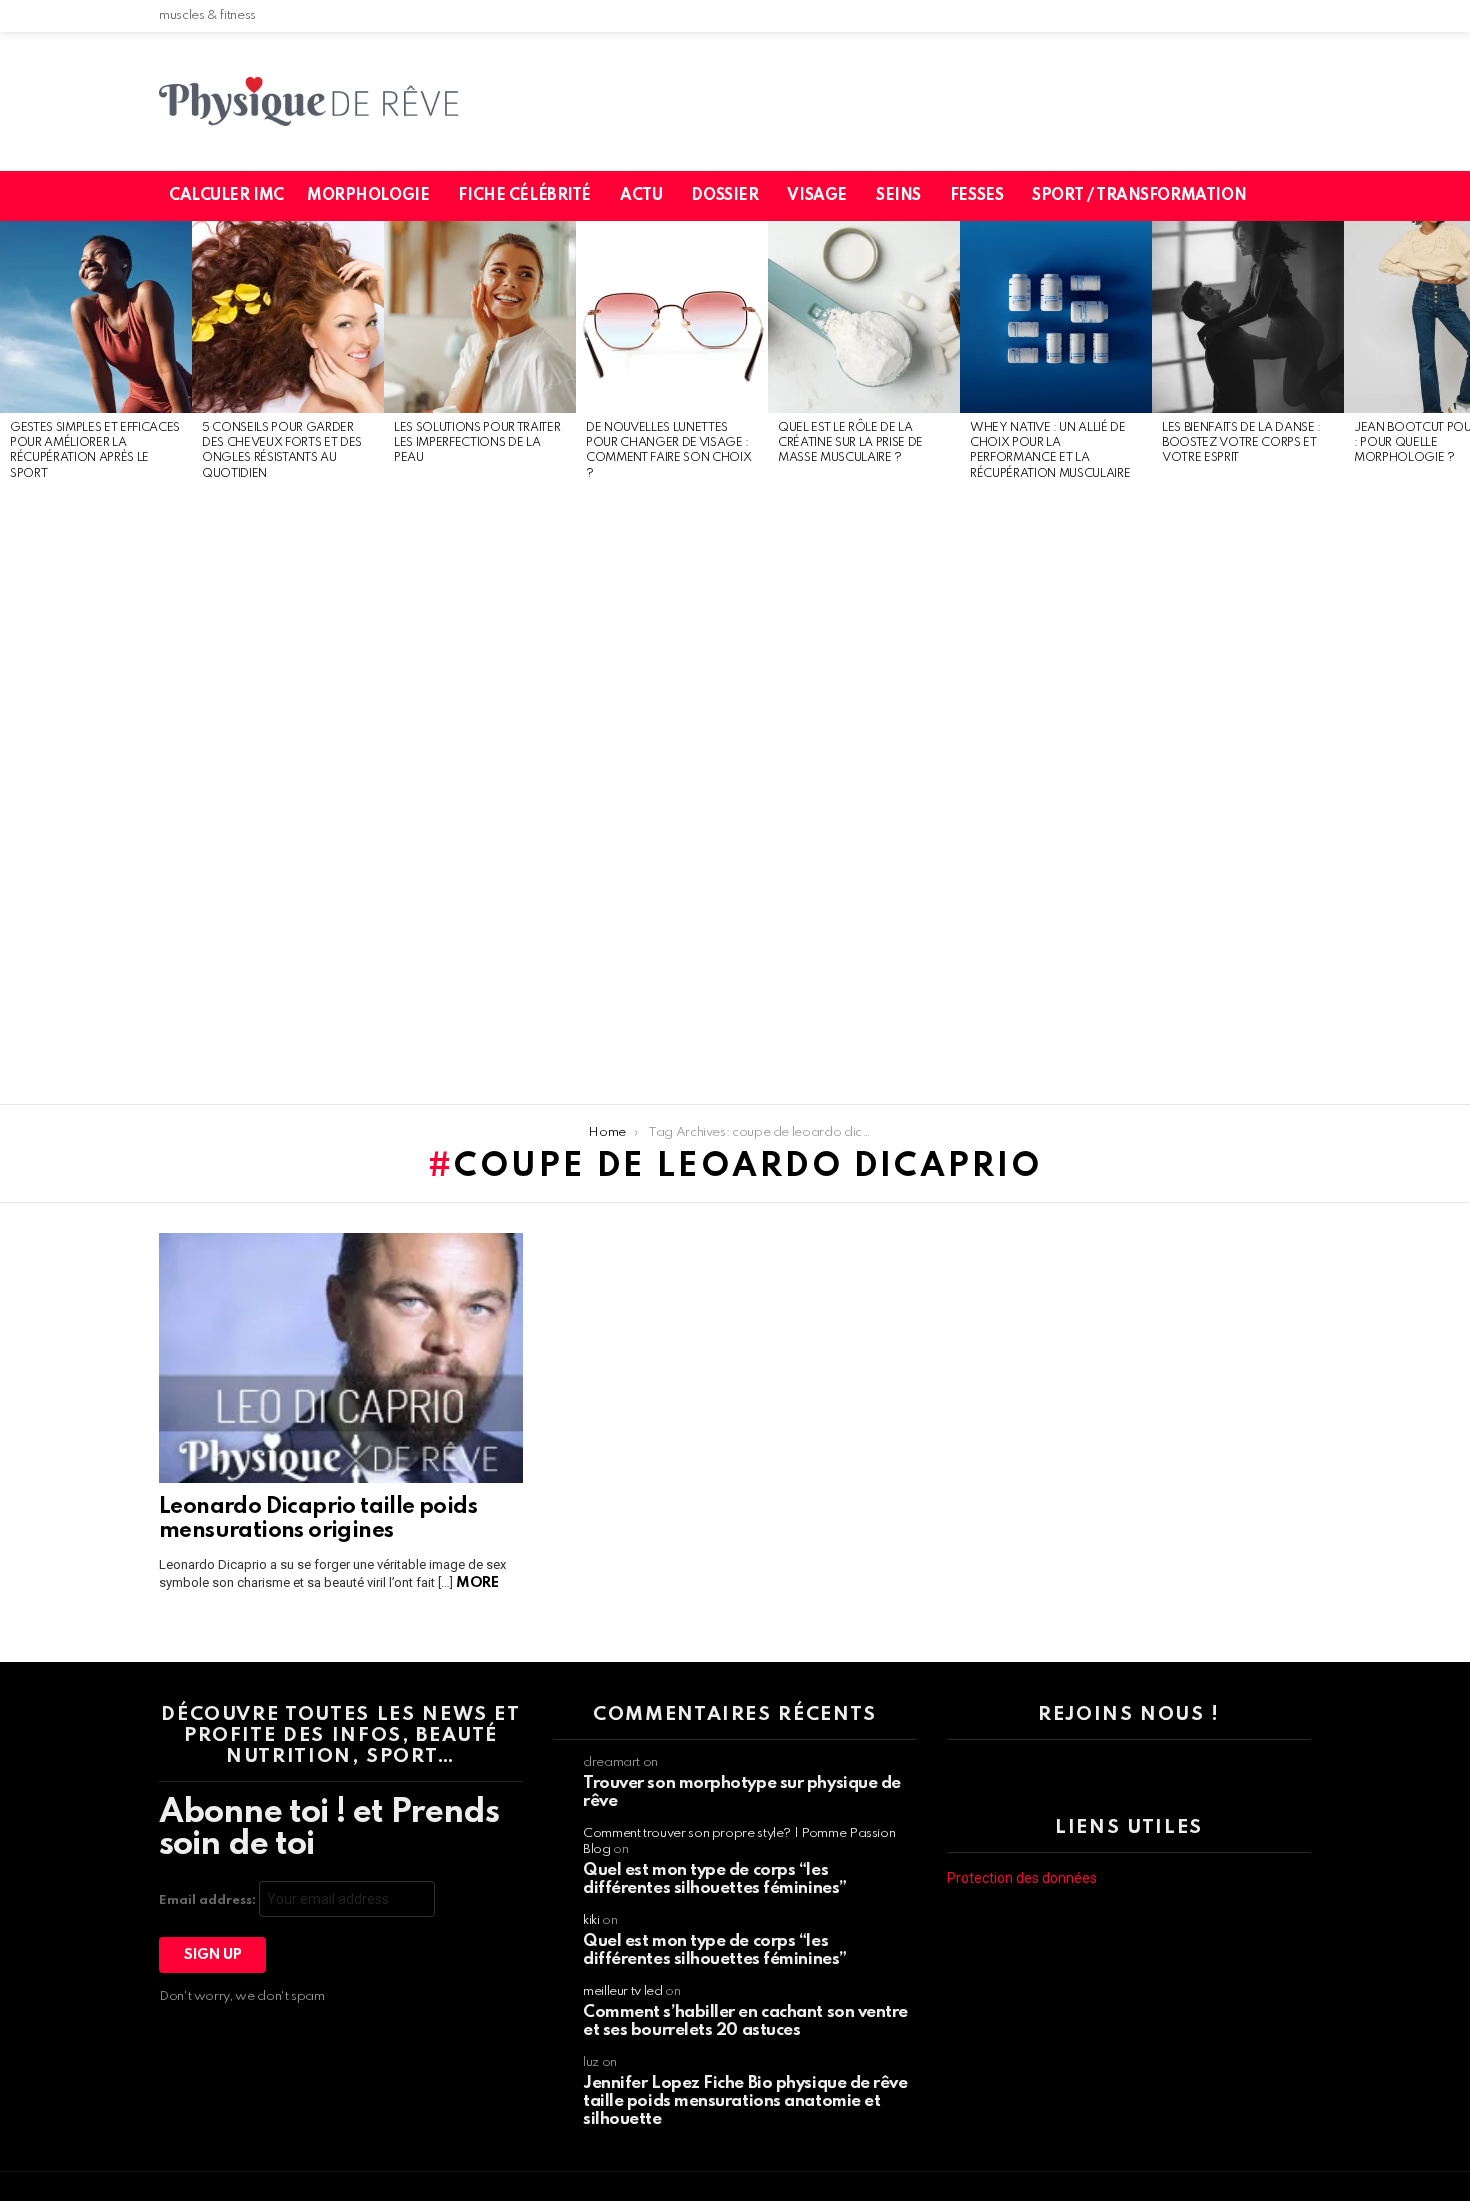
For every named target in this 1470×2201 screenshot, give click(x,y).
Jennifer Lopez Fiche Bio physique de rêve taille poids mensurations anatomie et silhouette (745, 2101)
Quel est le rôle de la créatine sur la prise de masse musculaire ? (850, 443)
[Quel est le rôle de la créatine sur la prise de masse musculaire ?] (864, 317)
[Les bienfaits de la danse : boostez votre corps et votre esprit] (1248, 317)
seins (898, 196)
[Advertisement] (96, 794)
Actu (641, 196)
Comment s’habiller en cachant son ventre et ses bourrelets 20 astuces (745, 2021)
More (477, 1583)
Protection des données (1022, 1878)
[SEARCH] (1308, 196)
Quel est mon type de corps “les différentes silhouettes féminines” (715, 1879)
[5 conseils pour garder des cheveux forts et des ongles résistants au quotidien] (288, 317)
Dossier (724, 196)
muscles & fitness (207, 15)
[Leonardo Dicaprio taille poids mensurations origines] (341, 1358)
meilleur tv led (623, 1991)
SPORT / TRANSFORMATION (1139, 196)
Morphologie (368, 196)
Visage (816, 196)
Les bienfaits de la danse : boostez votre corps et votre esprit (1241, 443)
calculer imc (226, 196)
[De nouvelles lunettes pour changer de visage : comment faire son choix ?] (672, 317)
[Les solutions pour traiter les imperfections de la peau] (480, 317)
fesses (976, 196)
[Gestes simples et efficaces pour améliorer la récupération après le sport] (96, 317)
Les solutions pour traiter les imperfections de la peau (477, 443)
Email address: (209, 1900)
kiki (591, 1920)
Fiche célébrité (524, 196)
